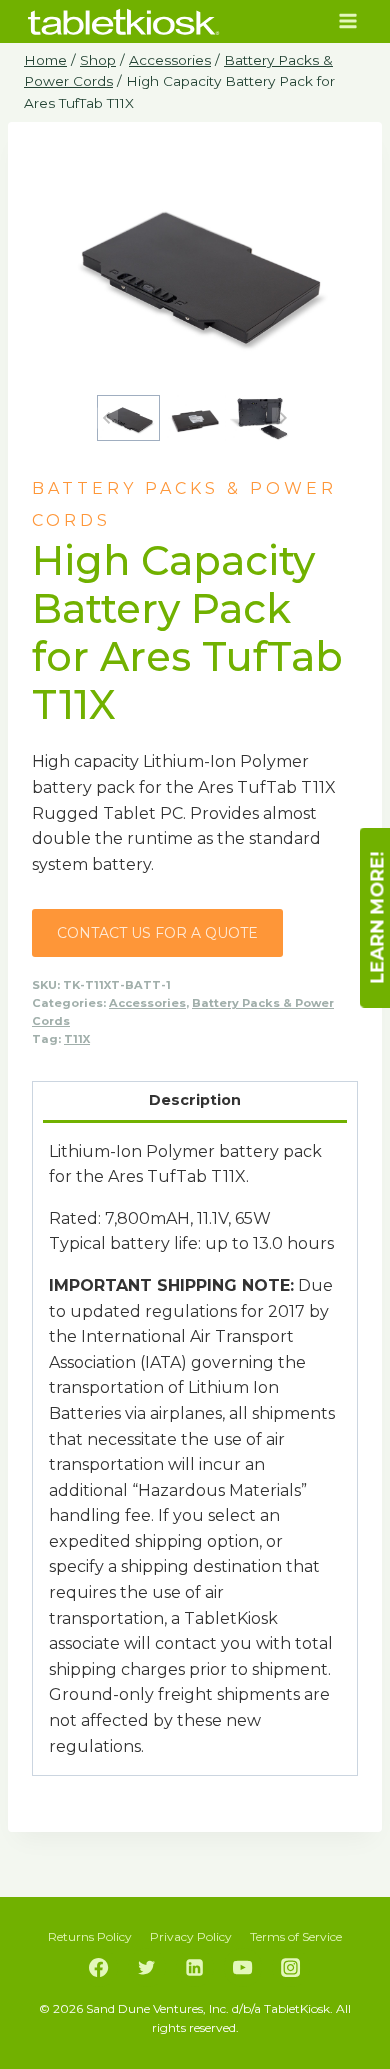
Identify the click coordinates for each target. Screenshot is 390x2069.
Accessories (147, 1003)
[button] (128, 418)
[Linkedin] (195, 1967)
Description (195, 1100)
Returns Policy (90, 1936)
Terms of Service (296, 1936)
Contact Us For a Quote (157, 933)
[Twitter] (147, 1967)
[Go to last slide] (107, 418)
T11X (77, 1039)
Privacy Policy (191, 1936)
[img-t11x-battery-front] (195, 268)
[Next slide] (282, 418)
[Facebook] (99, 1967)
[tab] (195, 1102)
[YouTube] (243, 1967)
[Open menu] (347, 21)
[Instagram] (291, 1967)
